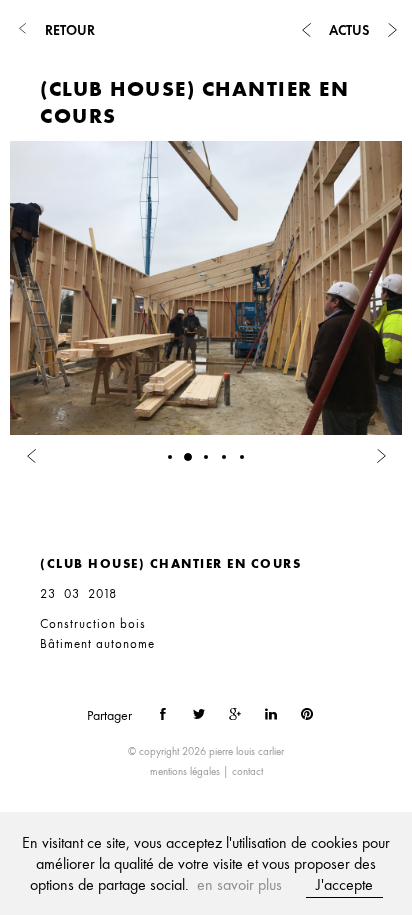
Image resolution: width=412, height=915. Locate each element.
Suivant (94, 496)
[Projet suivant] (392, 30)
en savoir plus (239, 884)
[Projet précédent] (306, 30)
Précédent (39, 496)
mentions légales (185, 771)
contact (247, 771)
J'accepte (344, 884)
